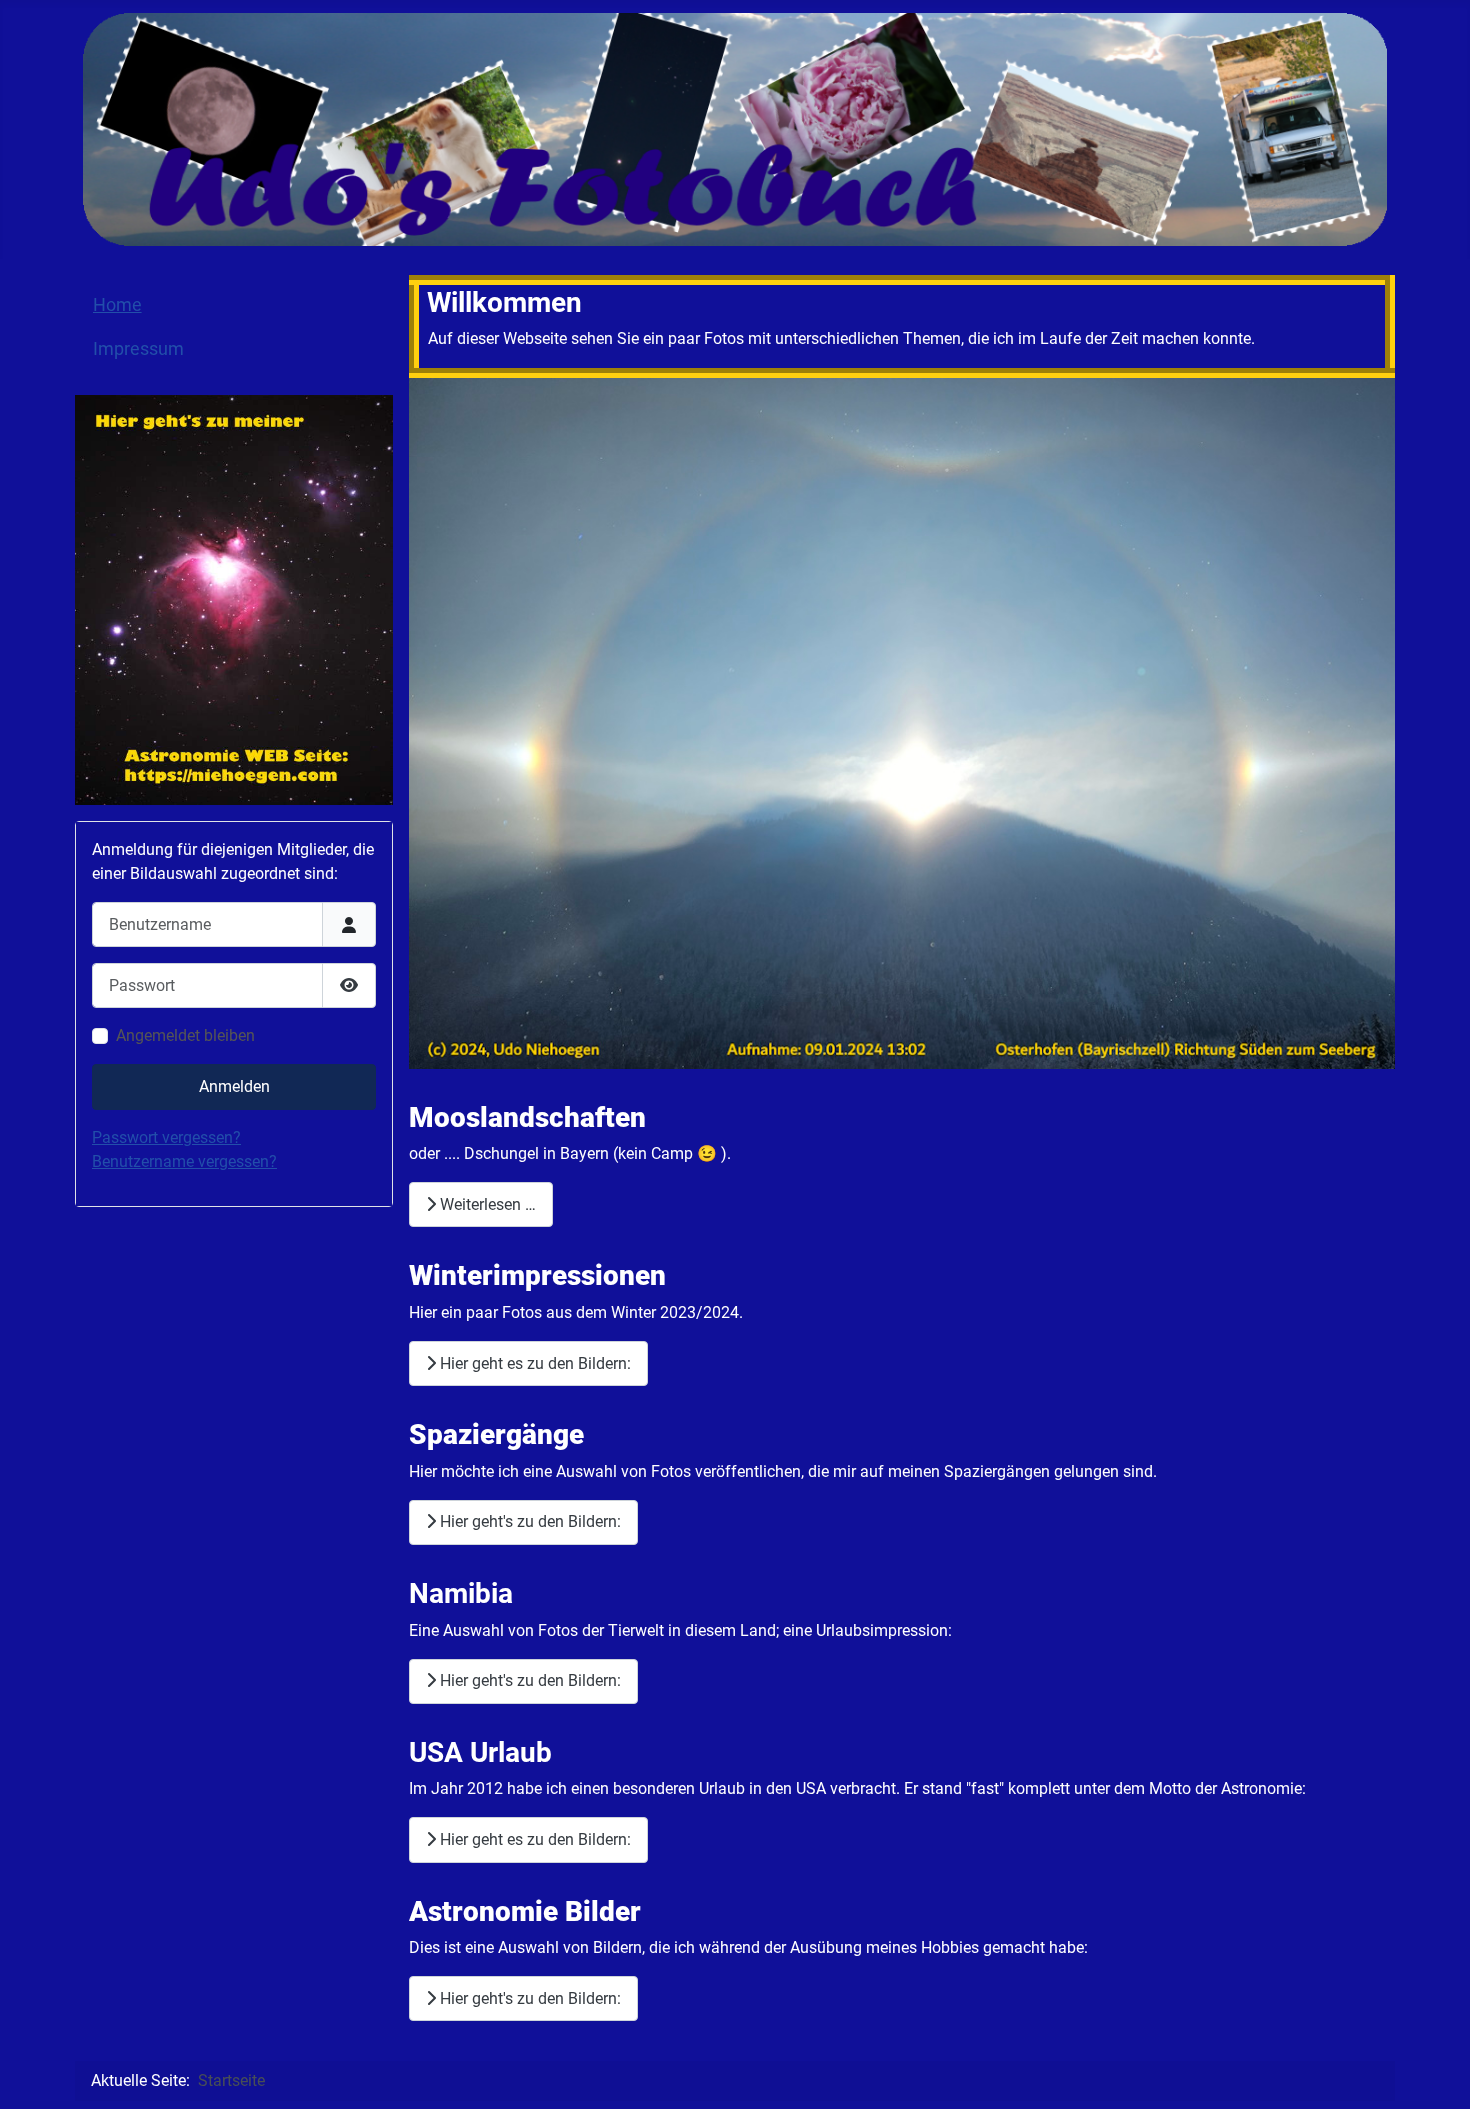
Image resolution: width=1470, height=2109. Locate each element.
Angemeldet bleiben (185, 1035)
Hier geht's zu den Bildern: (528, 1521)
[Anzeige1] (234, 598)
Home (117, 305)
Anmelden (234, 1086)
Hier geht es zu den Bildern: (533, 1363)
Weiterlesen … (486, 1204)
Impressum (138, 349)
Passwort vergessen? (166, 1137)
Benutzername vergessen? (184, 1161)
